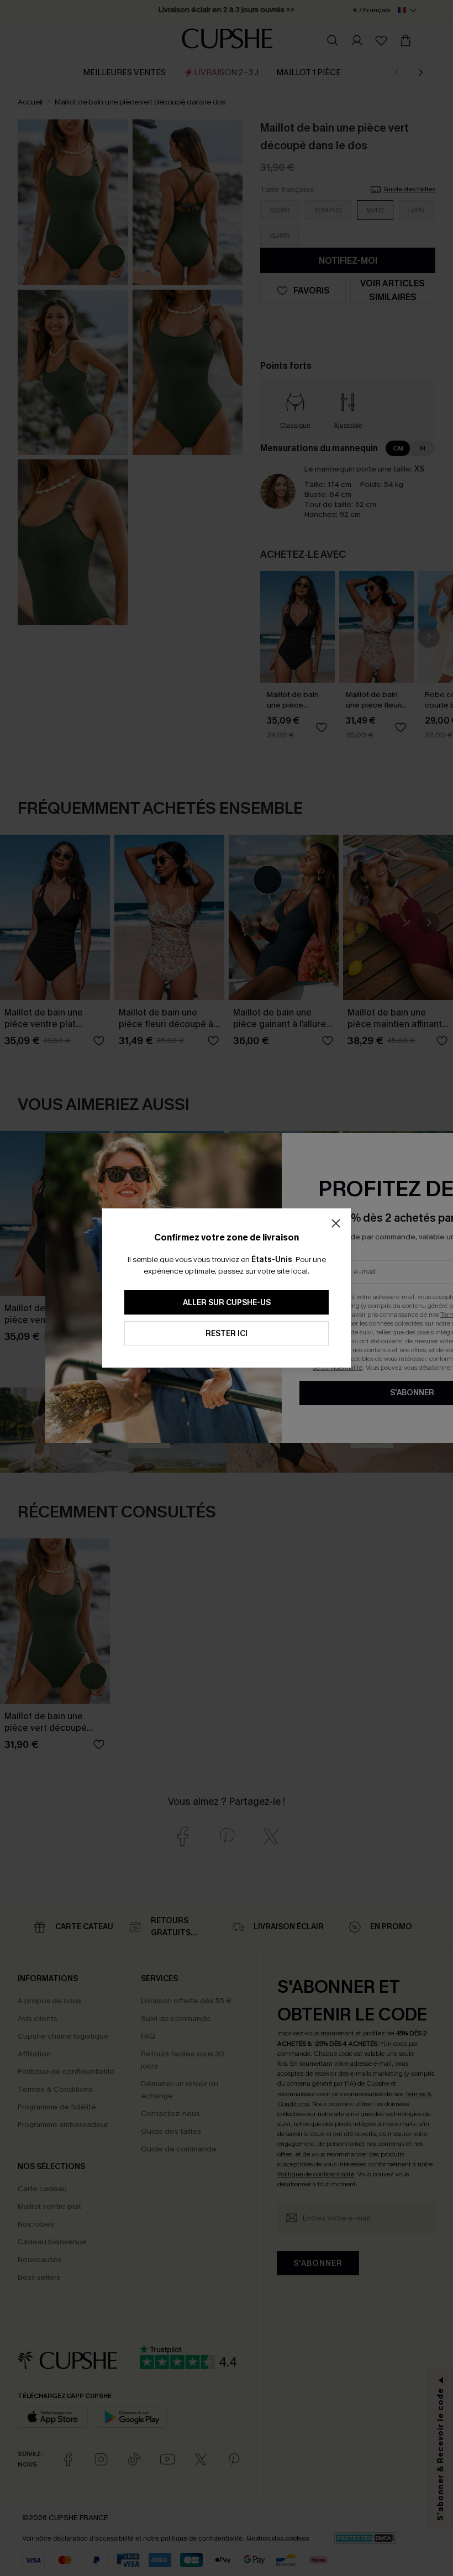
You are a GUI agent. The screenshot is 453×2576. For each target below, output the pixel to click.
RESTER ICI (227, 1334)
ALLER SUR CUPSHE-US (227, 1303)
